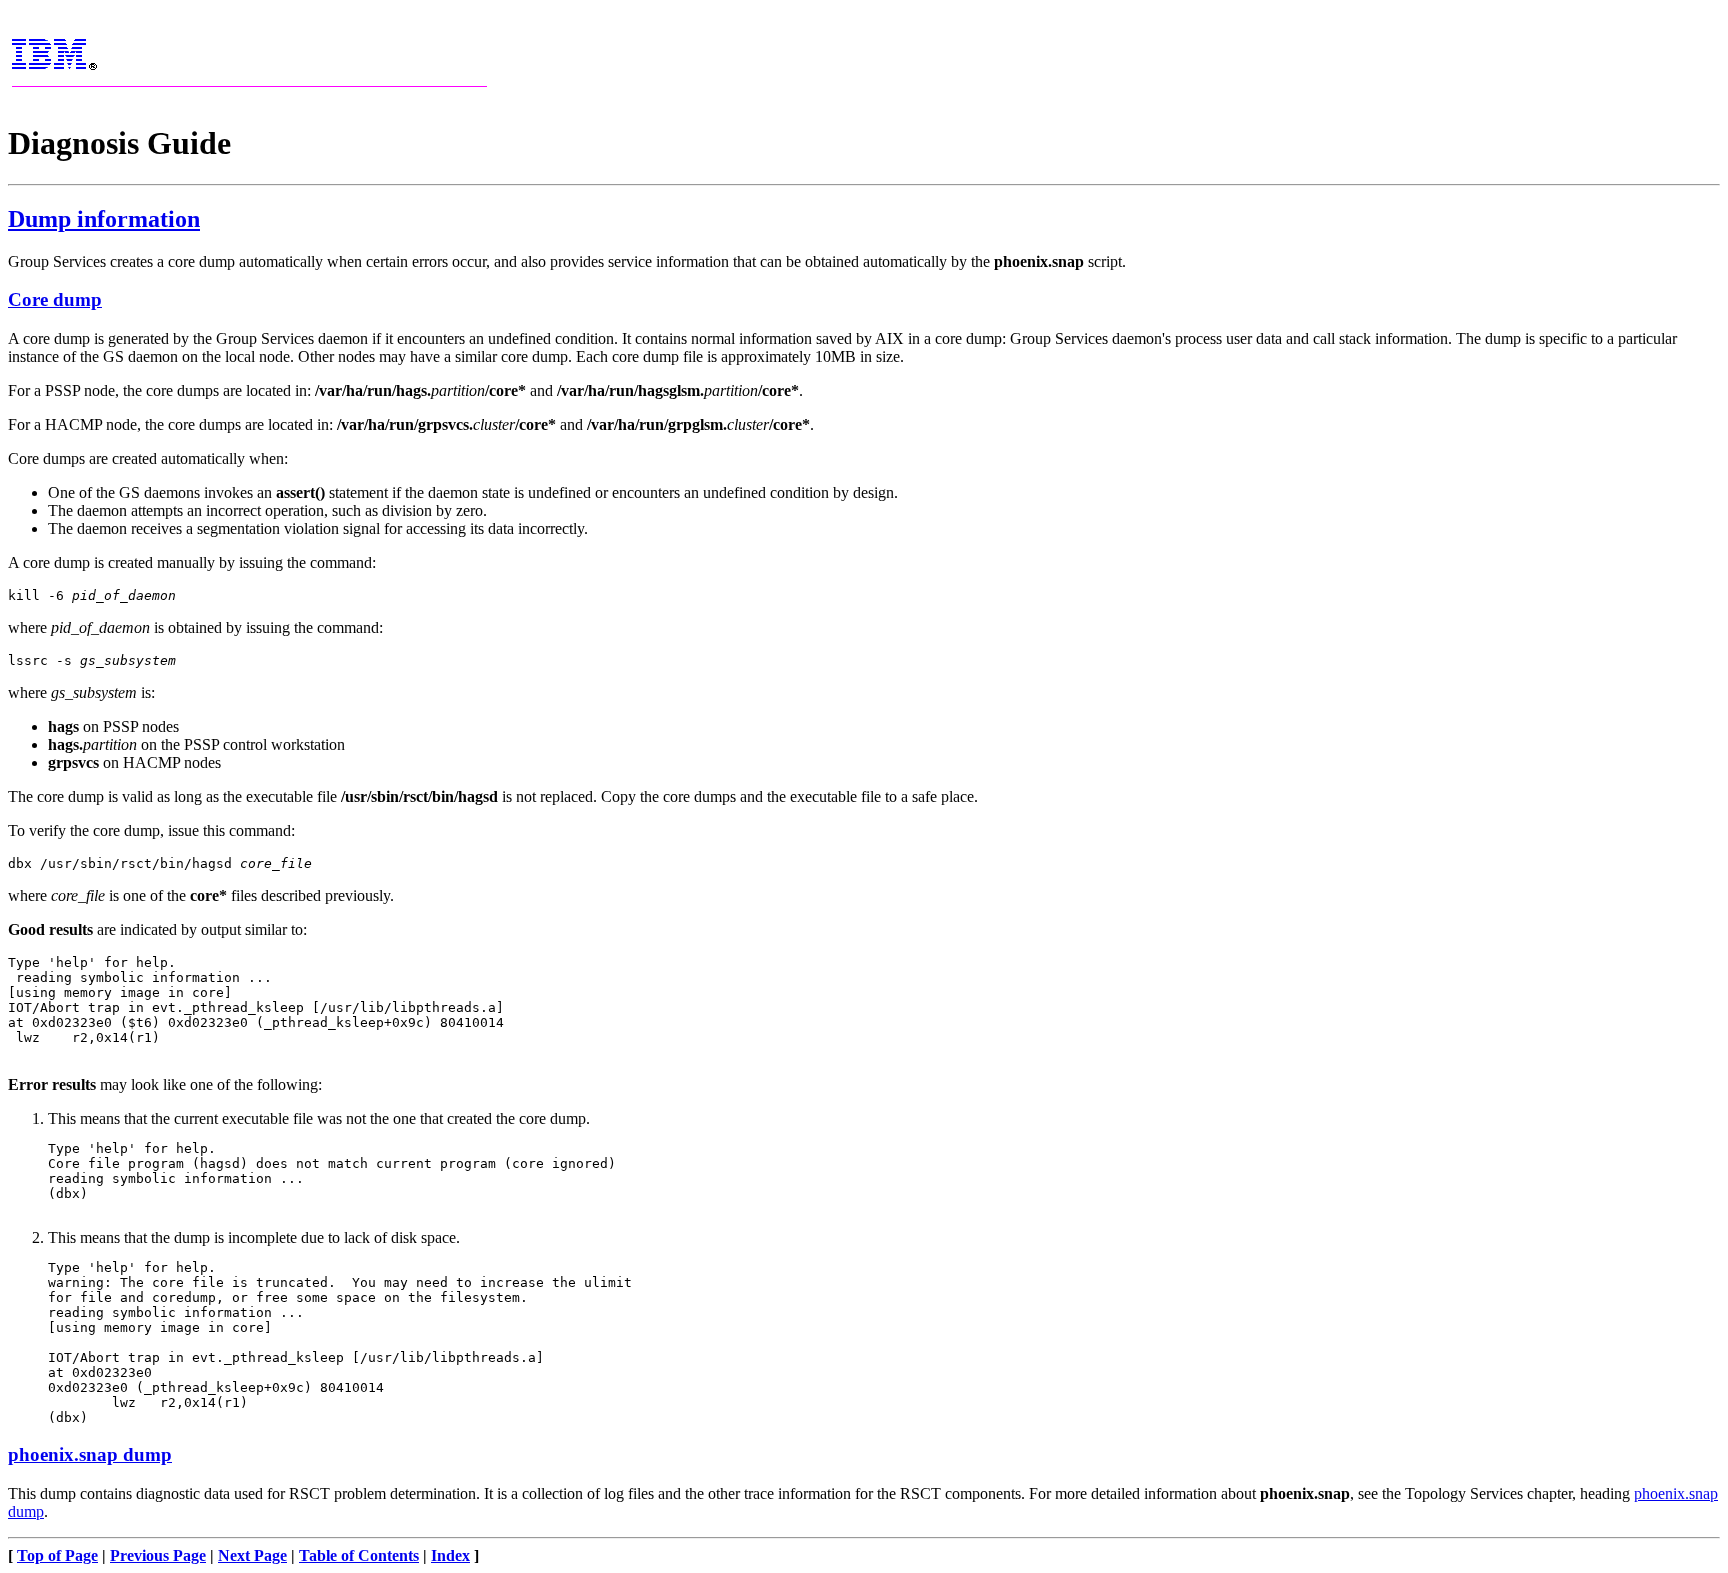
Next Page (252, 1555)
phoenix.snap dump (90, 1454)
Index (450, 1555)
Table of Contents (359, 1555)
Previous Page (158, 1555)
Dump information (104, 219)
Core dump (55, 299)
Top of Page (57, 1555)
